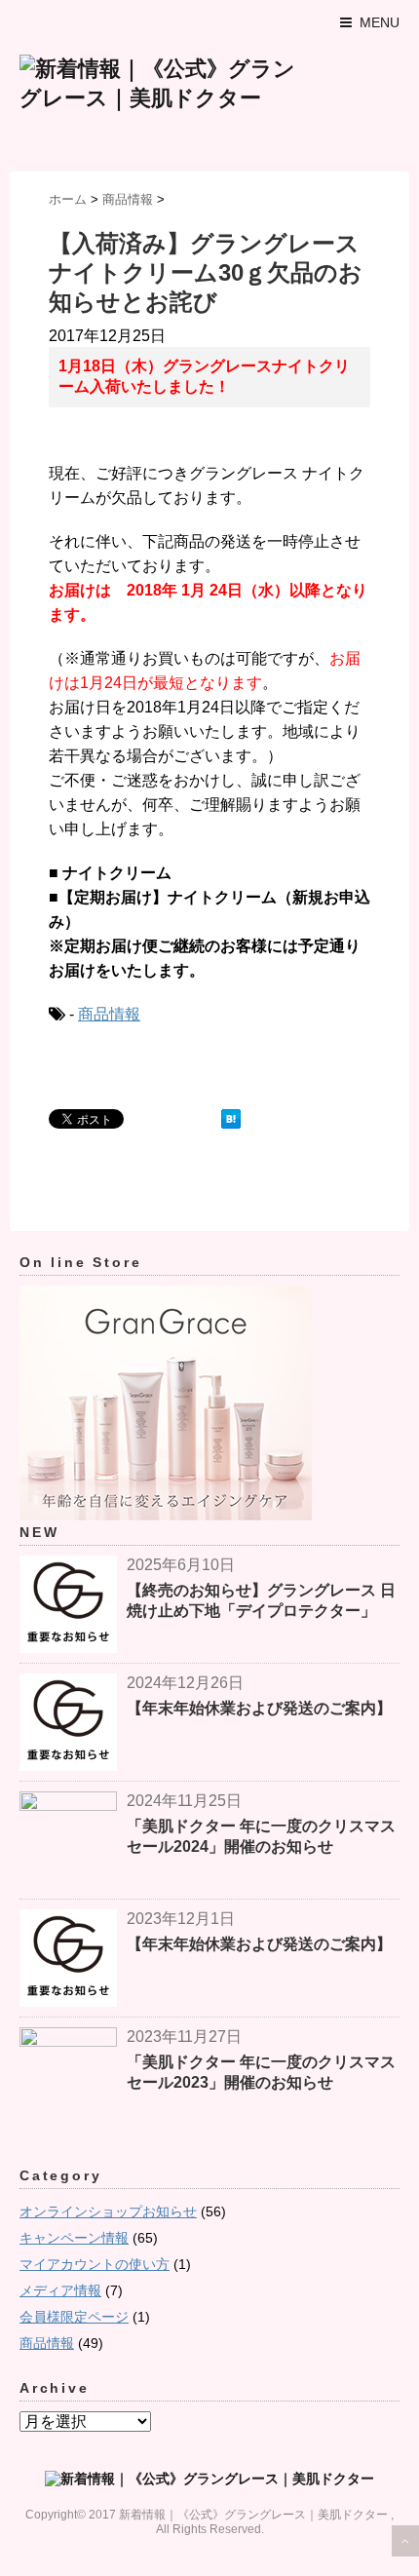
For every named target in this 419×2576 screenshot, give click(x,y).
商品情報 (109, 1014)
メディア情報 (60, 2290)
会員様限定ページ (74, 2317)
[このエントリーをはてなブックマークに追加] (231, 1119)
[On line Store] (209, 1403)
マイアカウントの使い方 (95, 2264)
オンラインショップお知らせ (108, 2211)
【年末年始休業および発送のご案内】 (259, 1708)
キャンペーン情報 (74, 2238)
